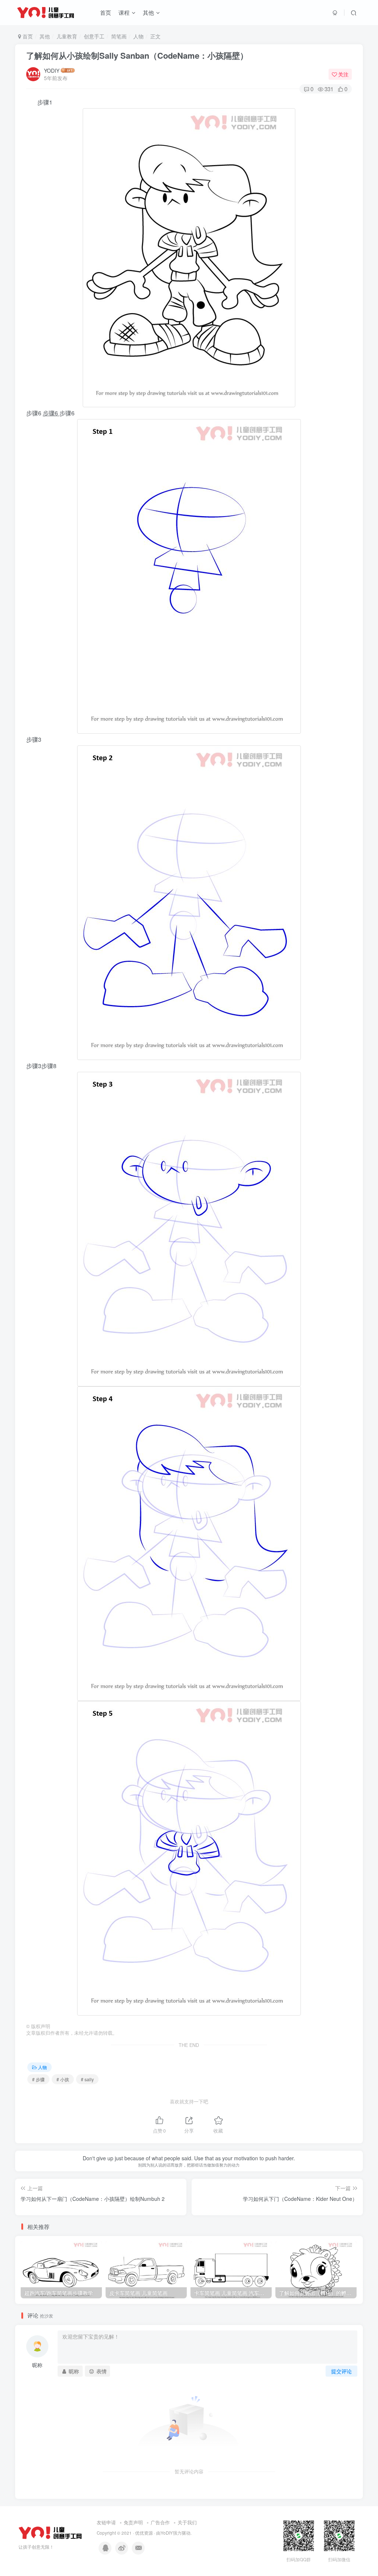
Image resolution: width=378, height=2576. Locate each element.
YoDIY (167, 2533)
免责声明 (133, 2522)
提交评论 (341, 2371)
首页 (106, 12)
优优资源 (144, 2533)
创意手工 (94, 36)
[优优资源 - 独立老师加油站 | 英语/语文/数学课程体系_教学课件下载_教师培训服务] (50, 2532)
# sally (87, 2079)
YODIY (52, 71)
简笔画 (119, 36)
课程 (124, 12)
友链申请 (106, 2522)
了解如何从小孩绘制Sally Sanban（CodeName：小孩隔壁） (137, 55)
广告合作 (160, 2522)
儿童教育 (67, 36)
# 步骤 (38, 2079)
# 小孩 (63, 2079)
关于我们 (187, 2522)
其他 (148, 12)
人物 (138, 36)
